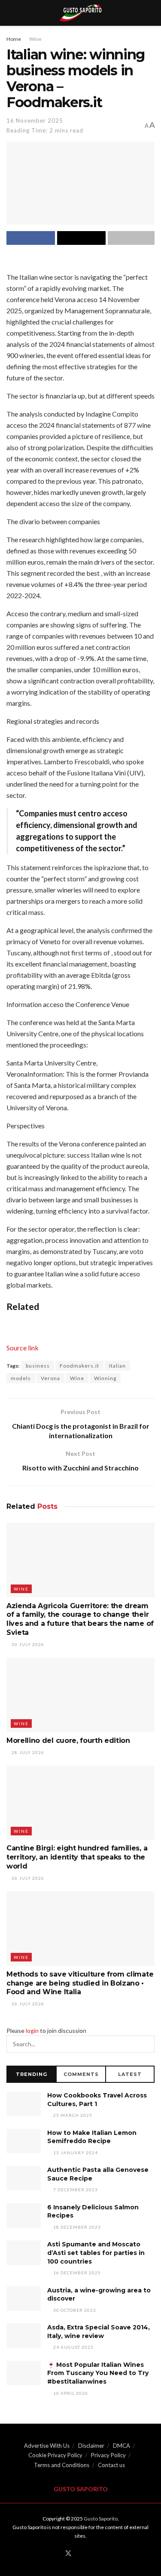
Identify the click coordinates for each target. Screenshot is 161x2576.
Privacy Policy (108, 2455)
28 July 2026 (27, 1752)
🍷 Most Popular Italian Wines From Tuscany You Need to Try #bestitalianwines (98, 2373)
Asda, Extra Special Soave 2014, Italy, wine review (99, 2332)
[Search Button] (146, 2044)
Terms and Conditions (62, 2465)
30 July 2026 (27, 1644)
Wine (35, 39)
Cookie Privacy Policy (55, 2455)
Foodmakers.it (79, 1366)
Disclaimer (91, 2446)
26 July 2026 (27, 1878)
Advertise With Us (47, 2446)
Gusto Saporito (101, 2519)
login (32, 2031)
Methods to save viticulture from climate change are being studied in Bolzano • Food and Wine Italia (80, 1983)
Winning (105, 1378)
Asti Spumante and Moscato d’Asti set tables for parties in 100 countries (96, 2253)
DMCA (122, 2446)
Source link (23, 1348)
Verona (50, 1378)
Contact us (111, 2465)
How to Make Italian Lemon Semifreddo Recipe (92, 2137)
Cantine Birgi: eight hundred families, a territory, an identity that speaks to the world (77, 1857)
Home (14, 39)
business (38, 1366)
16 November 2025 (35, 120)
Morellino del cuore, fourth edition (68, 1740)
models (21, 1378)
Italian (117, 1366)
